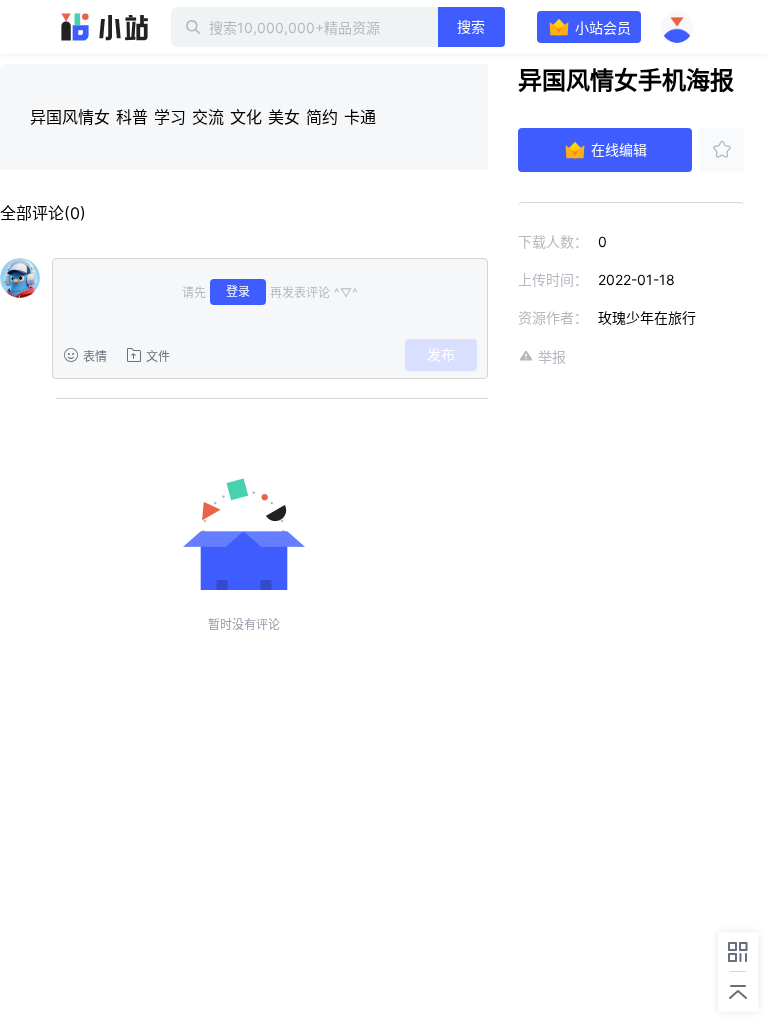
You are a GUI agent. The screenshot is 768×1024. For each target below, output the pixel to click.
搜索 (471, 26)
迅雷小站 (105, 27)
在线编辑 (619, 149)
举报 (552, 356)
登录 (238, 291)
